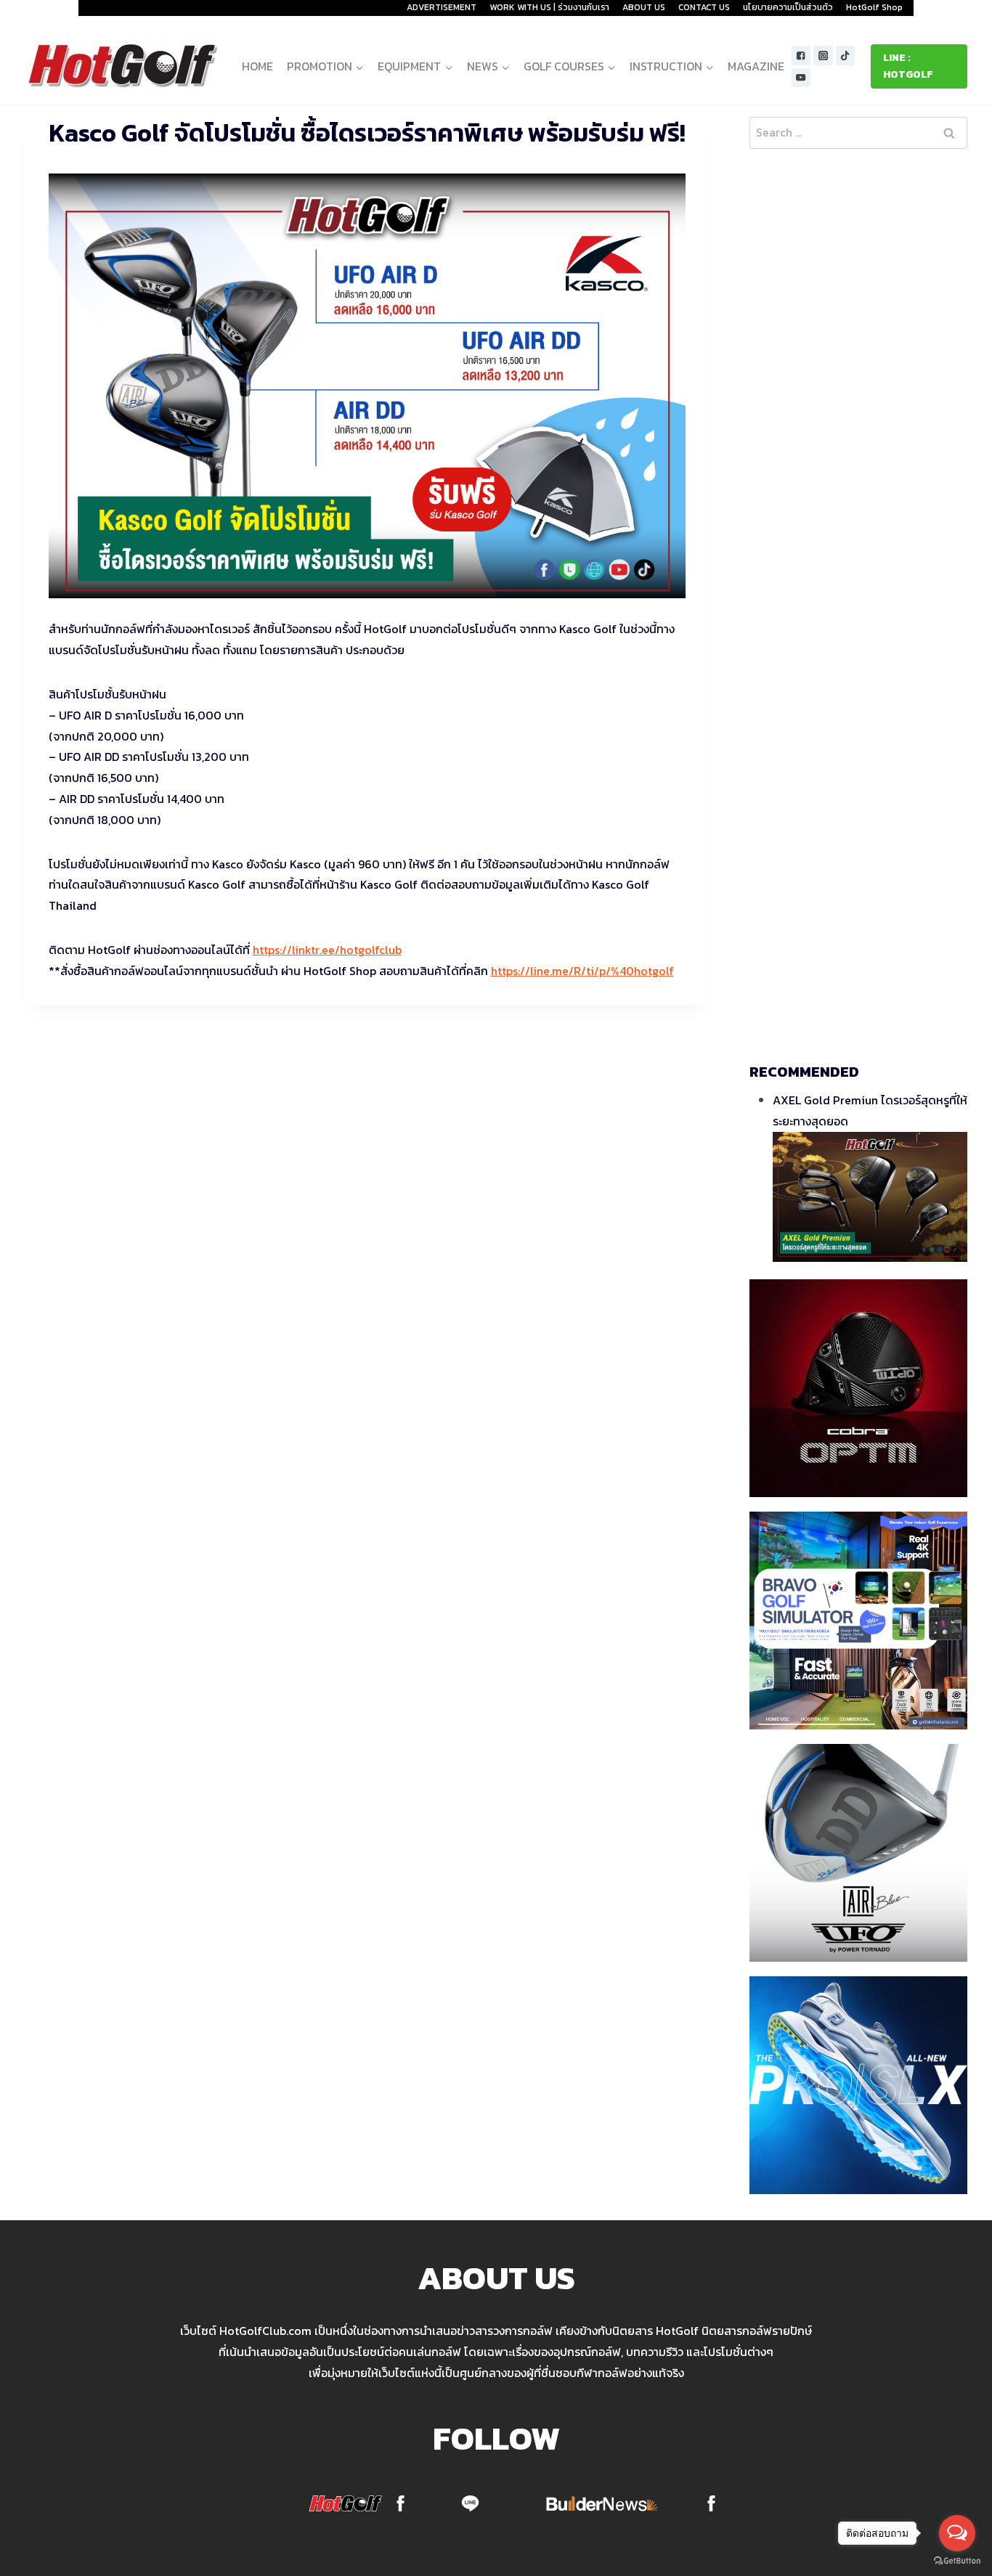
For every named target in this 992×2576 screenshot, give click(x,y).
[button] (359, 66)
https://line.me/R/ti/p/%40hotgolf (582, 971)
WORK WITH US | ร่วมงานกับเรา (549, 7)
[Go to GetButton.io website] (957, 2561)
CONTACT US (704, 7)
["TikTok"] (846, 56)
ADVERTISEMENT (442, 7)
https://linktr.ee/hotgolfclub (327, 950)
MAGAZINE (756, 66)
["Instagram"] (823, 56)
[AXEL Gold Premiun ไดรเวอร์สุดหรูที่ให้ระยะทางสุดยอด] (870, 1197)
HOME (257, 66)
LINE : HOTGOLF (908, 66)
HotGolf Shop (874, 7)
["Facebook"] (801, 56)
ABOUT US (644, 7)
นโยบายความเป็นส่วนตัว (788, 7)
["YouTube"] (801, 78)
